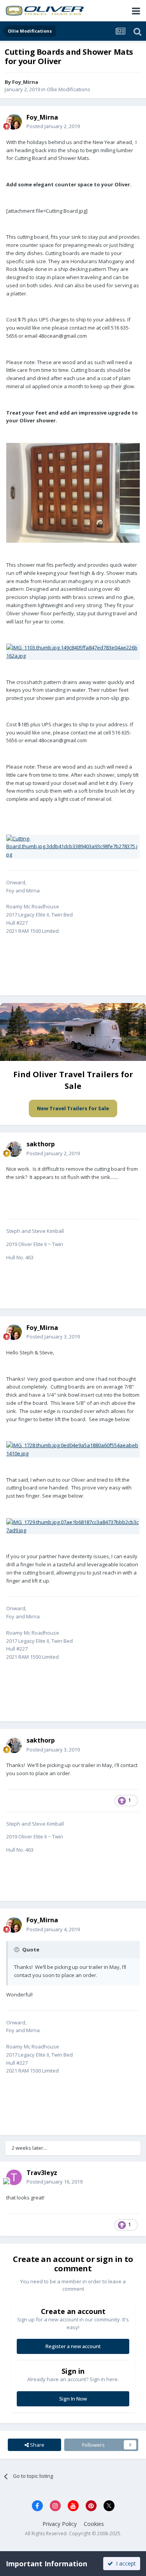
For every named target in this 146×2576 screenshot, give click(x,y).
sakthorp (41, 1144)
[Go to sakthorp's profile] (14, 1149)
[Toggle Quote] (18, 1949)
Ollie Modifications (69, 89)
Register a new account (73, 2346)
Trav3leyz (42, 2173)
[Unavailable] (73, 492)
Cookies (94, 2524)
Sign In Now (73, 2399)
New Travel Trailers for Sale (73, 1108)
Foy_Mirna (25, 82)
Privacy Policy (60, 2524)
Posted (53, 126)
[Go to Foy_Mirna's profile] (14, 122)
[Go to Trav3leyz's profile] (14, 2177)
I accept (124, 2563)
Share (37, 2445)
